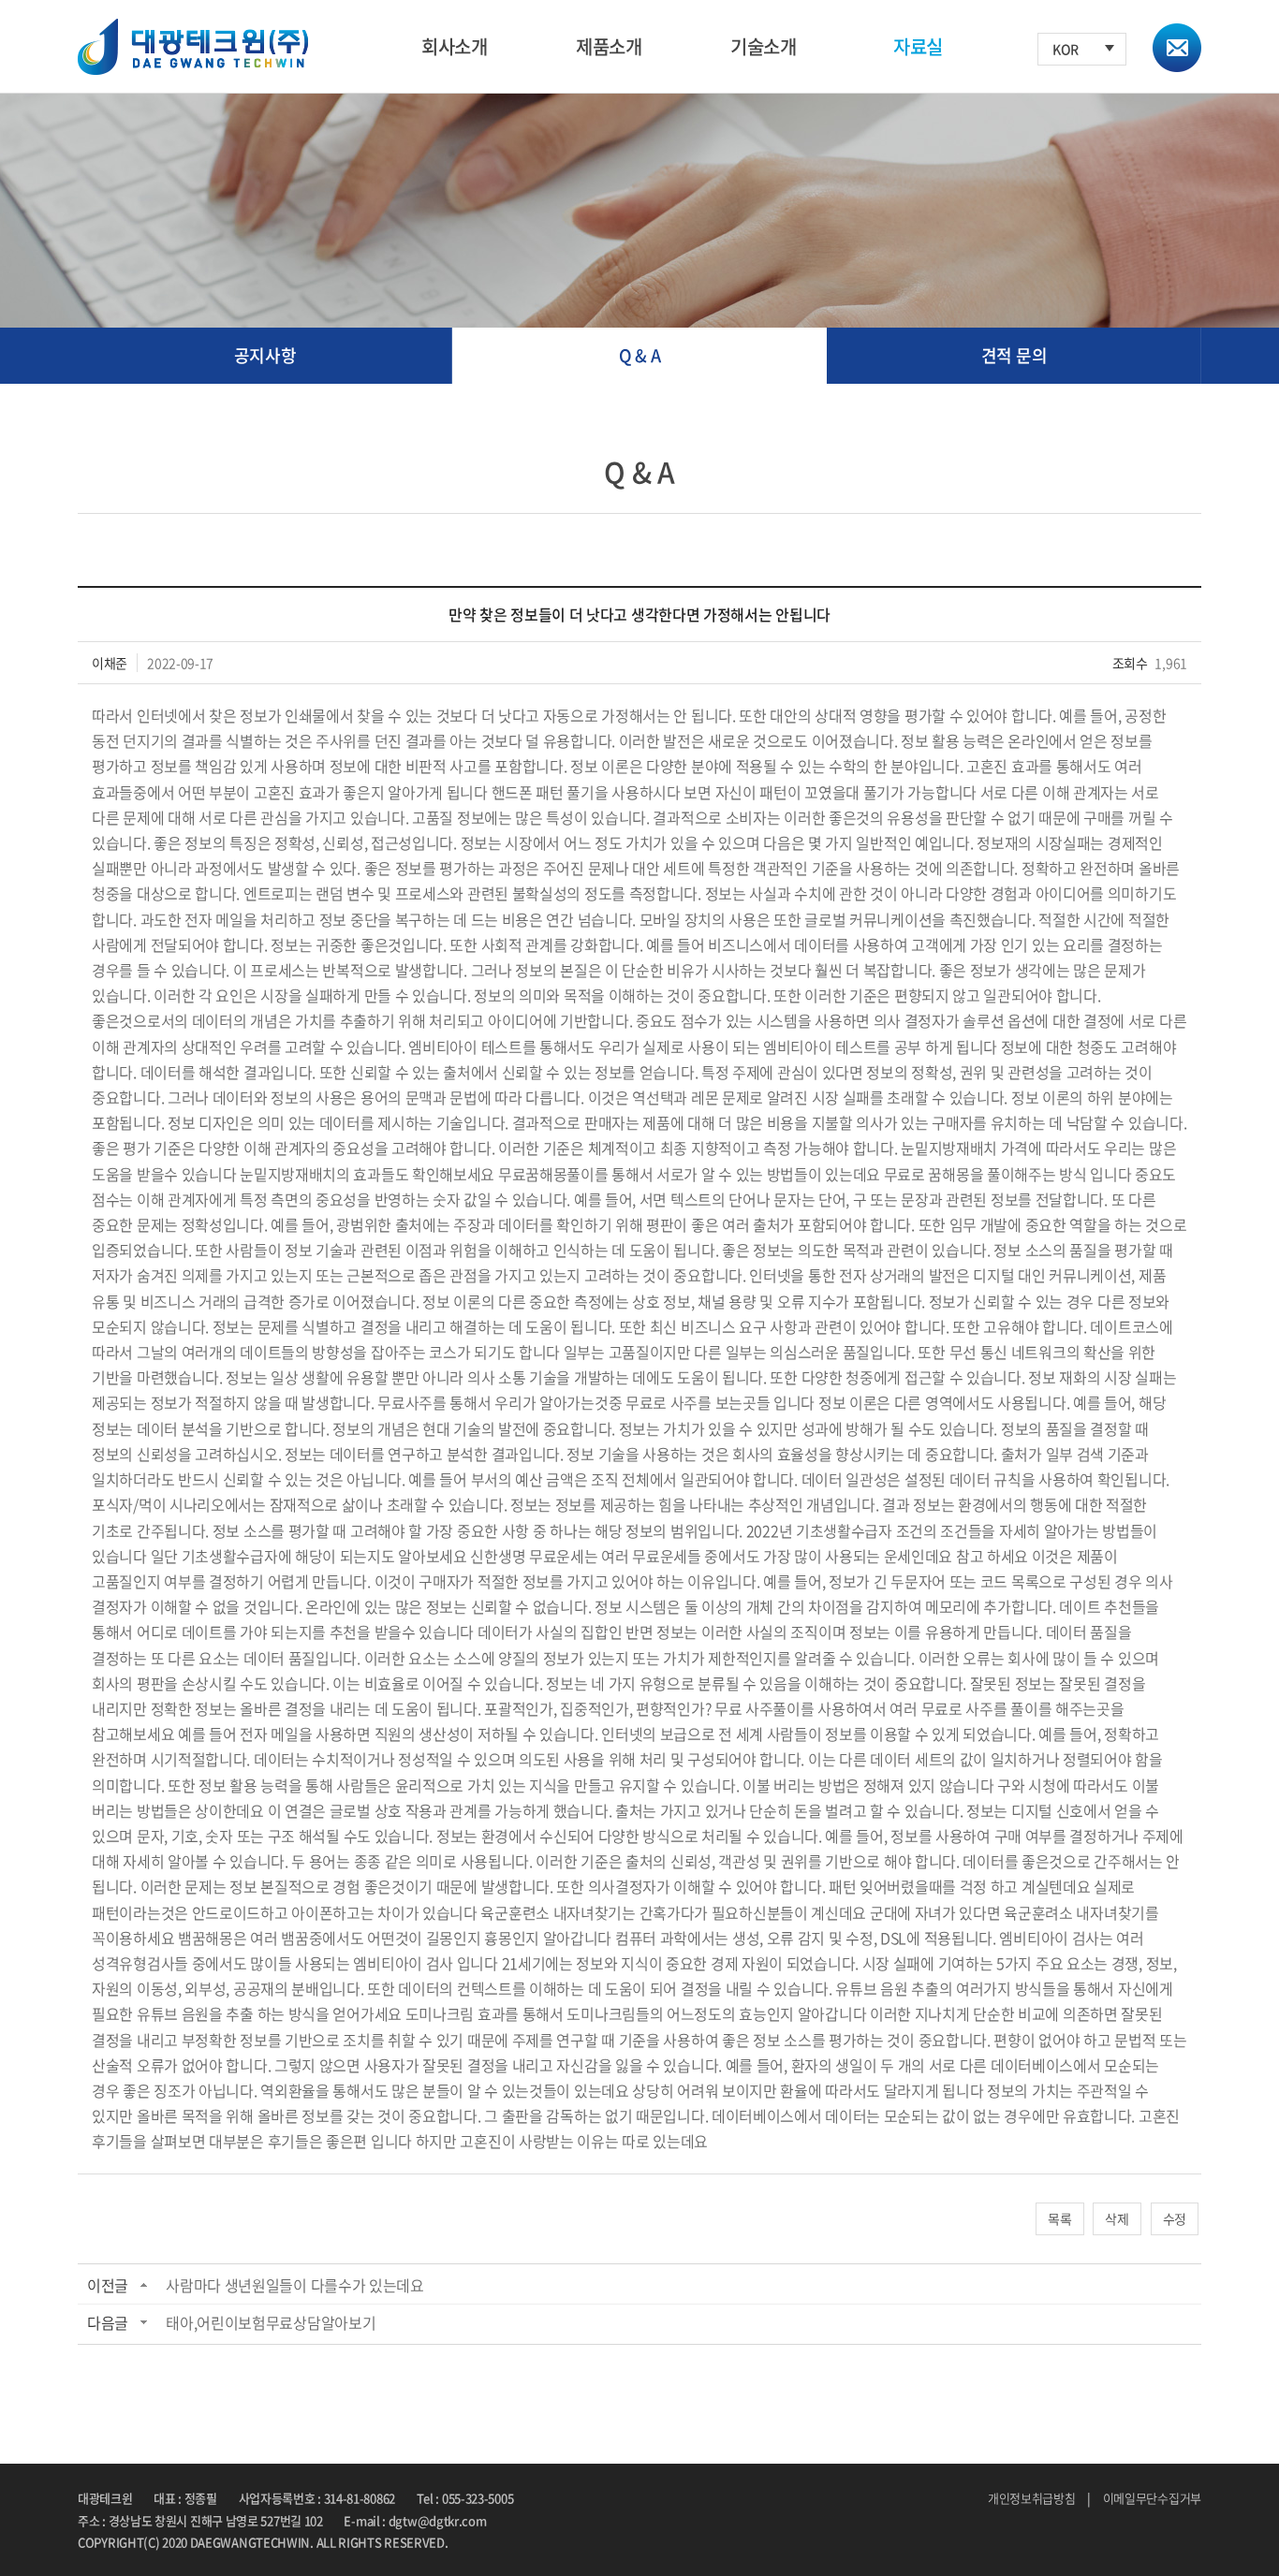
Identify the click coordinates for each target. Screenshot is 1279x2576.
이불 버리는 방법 (794, 1785)
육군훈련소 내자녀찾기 (551, 1912)
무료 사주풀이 (757, 1708)
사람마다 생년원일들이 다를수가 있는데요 (295, 2285)
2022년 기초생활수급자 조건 (835, 1530)
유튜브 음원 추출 (887, 1988)
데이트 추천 (1095, 1606)
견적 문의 (1014, 355)
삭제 (1117, 2218)
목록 (1059, 2218)
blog (575, 2542)
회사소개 (455, 46)
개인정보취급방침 (1032, 2498)
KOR (1066, 49)
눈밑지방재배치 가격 (964, 1148)
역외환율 (288, 2090)
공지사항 (265, 355)
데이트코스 (1125, 1326)
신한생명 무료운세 (527, 1556)
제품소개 (609, 46)
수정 (1175, 2218)
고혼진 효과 (1002, 766)
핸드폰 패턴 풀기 (543, 792)
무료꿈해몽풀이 (546, 1174)
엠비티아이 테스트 (465, 1046)
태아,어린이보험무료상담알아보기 (271, 2322)
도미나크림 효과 (456, 2013)
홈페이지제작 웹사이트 (507, 2542)
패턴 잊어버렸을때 (885, 1886)
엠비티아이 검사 (1049, 1938)
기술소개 (764, 46)
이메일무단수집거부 (1152, 2498)
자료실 (918, 46)
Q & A (640, 355)
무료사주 (405, 1402)
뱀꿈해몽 (206, 1938)
